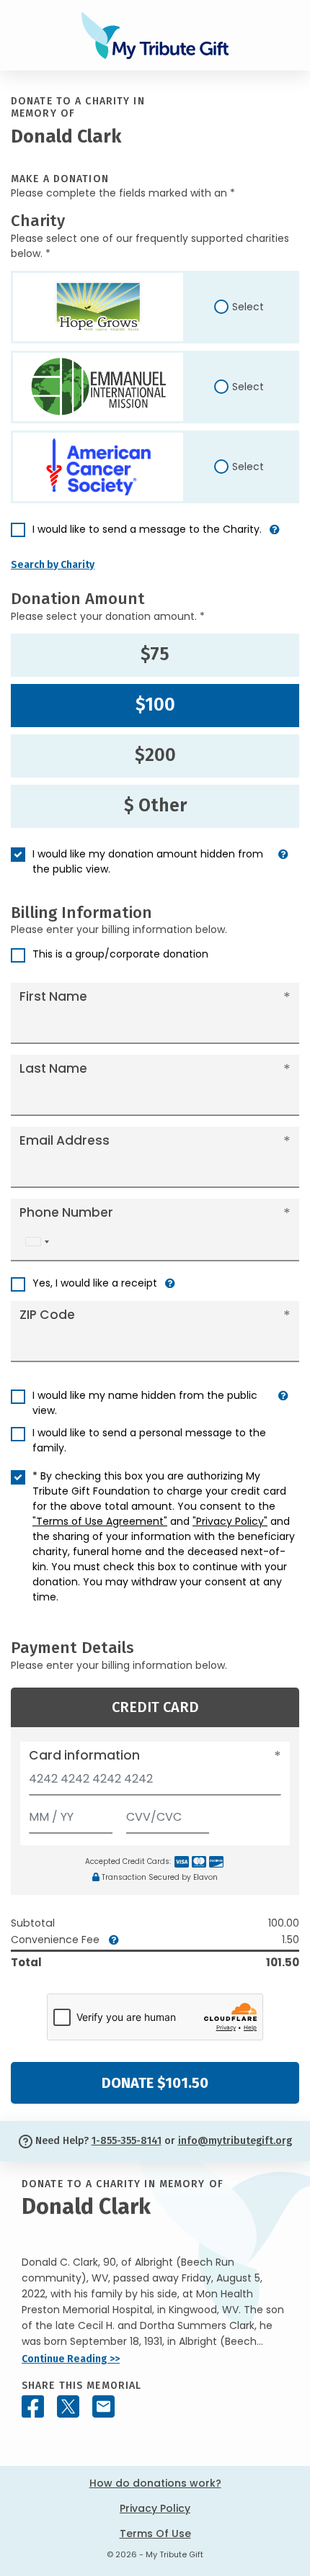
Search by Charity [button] (53, 565)
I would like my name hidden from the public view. (145, 1403)
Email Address (65, 1140)
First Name (53, 996)
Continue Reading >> (71, 2359)
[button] (275, 535)
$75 (155, 654)
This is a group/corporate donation (120, 954)
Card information (84, 1755)
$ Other (155, 806)
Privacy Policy (155, 2508)
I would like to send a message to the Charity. (147, 529)
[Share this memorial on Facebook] (33, 2406)
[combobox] (37, 1242)
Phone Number (66, 1212)
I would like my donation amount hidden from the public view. (148, 861)
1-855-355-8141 (127, 2141)
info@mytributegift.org (235, 2141)
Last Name (53, 1068)
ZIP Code (47, 1315)
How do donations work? (155, 2483)
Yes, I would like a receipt (95, 1283)
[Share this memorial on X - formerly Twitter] (68, 2406)
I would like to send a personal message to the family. (149, 1440)
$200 (155, 755)
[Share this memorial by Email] (103, 2406)
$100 (155, 705)
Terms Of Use (155, 2534)
